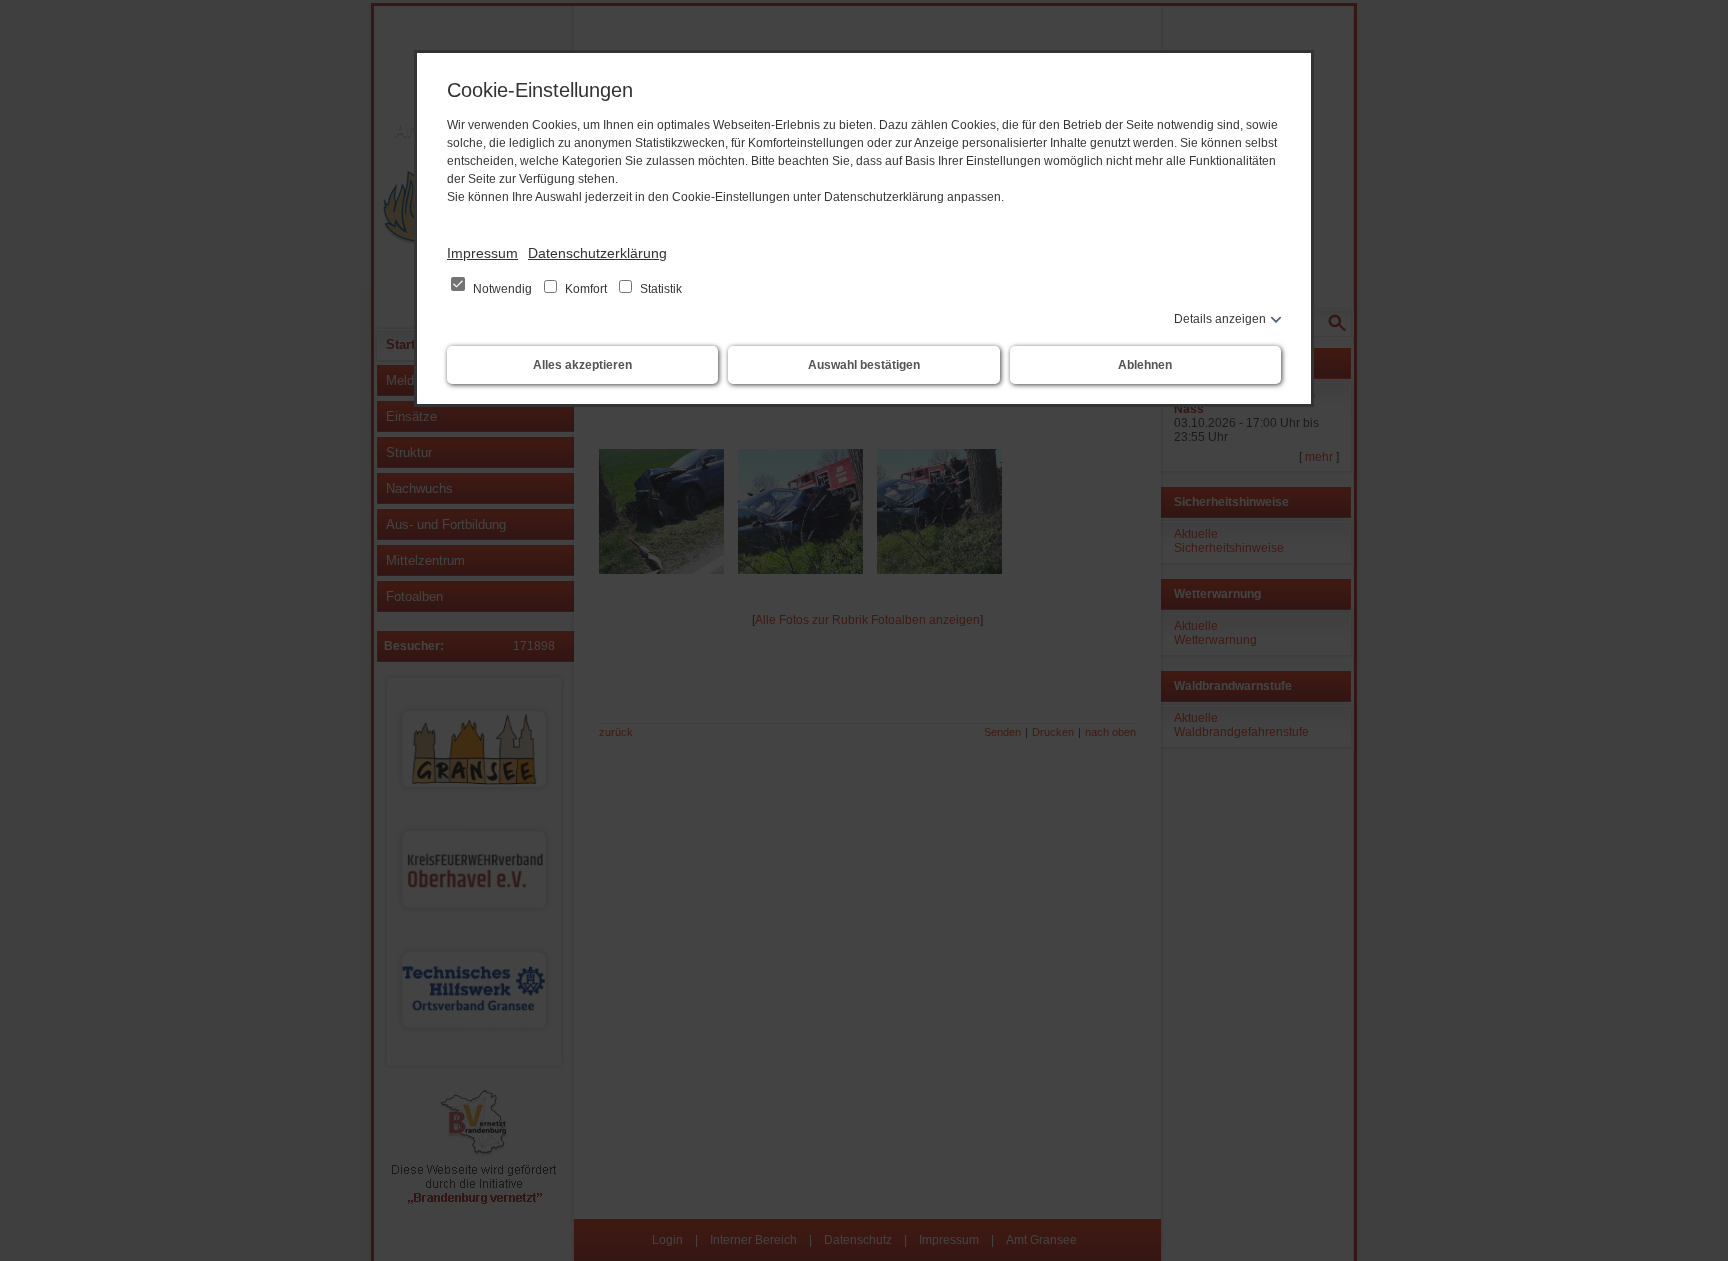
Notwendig (502, 289)
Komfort (586, 289)
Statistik (659, 289)
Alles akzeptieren (582, 365)
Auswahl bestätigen (864, 365)
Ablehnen (1145, 365)
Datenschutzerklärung (597, 253)
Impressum (482, 253)
